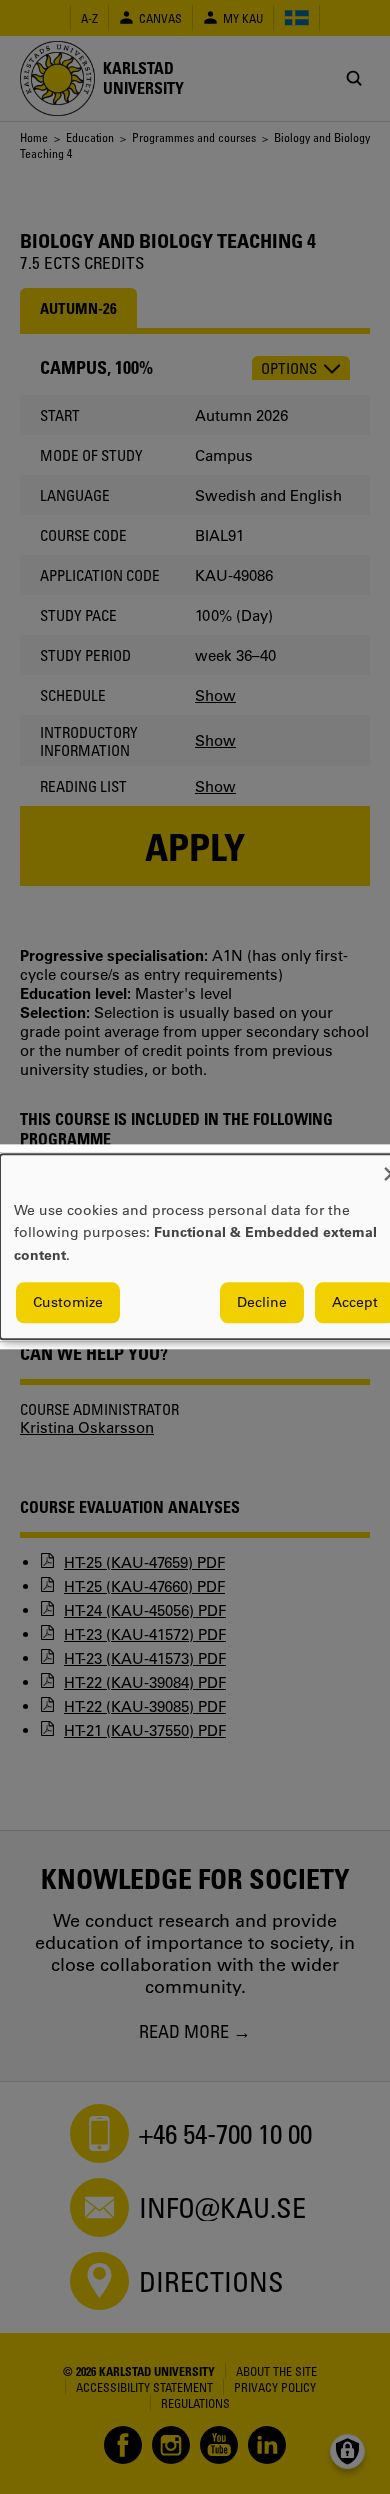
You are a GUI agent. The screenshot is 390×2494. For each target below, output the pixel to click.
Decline (262, 1303)
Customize (68, 1303)
